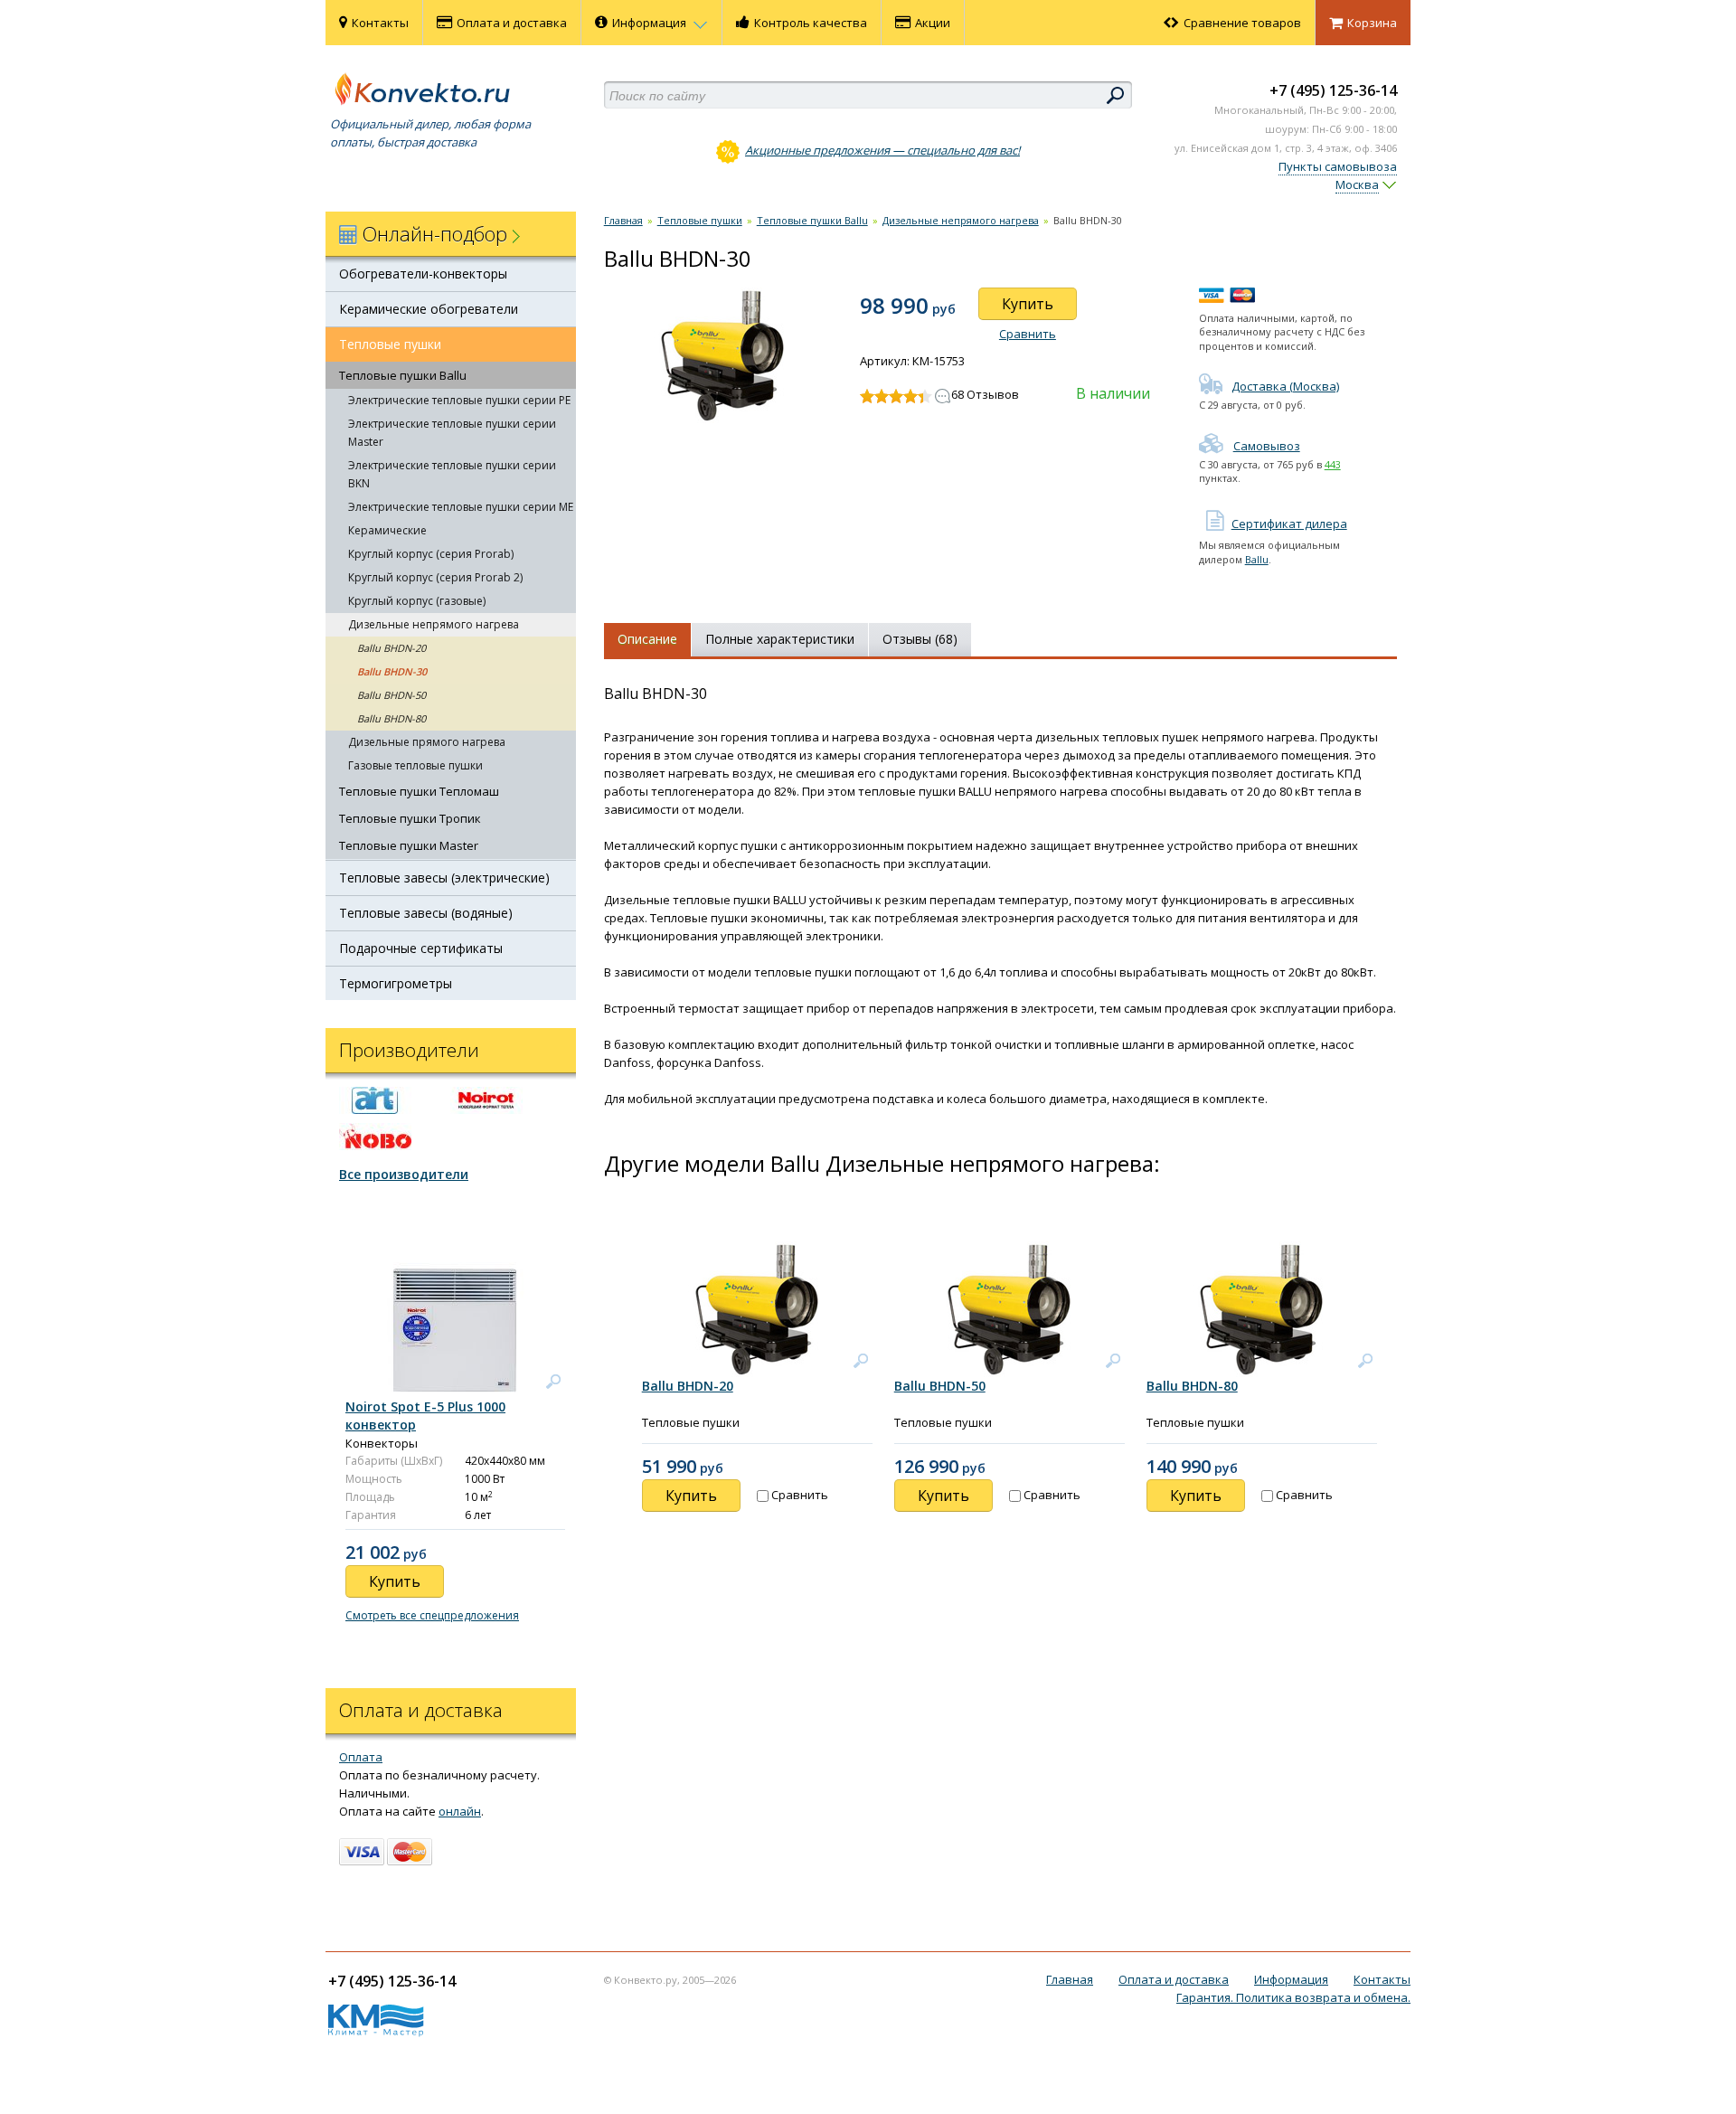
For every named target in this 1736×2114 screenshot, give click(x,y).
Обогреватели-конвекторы (423, 274)
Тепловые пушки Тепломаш (419, 791)
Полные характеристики (780, 639)
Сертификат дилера (1289, 524)
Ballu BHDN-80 (392, 718)
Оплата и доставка (512, 23)
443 (1333, 464)
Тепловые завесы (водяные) (426, 913)
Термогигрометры (396, 983)
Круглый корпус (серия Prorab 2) (435, 577)
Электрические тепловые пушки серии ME (461, 507)
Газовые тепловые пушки (415, 765)
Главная (623, 220)
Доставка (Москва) (1285, 386)
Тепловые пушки (390, 344)
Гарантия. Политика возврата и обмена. (1293, 1997)
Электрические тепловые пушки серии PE (459, 400)
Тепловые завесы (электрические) (444, 878)
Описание (647, 639)
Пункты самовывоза (1338, 166)
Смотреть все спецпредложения (432, 1615)
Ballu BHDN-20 (392, 648)
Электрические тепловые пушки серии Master (452, 433)
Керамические (387, 530)
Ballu (1257, 559)
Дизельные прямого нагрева (427, 742)
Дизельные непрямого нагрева (434, 624)
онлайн (460, 1811)
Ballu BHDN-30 (392, 671)
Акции (933, 23)
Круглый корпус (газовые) (417, 601)
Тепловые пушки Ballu (403, 375)
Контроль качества (811, 23)
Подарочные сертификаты (421, 948)
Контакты (380, 23)
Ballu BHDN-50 (392, 695)
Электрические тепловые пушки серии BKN (452, 474)
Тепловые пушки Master (409, 845)
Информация (651, 23)
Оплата (361, 1757)
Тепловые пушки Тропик (410, 818)
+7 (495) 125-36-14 (1333, 90)
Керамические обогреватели (429, 309)
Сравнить (1028, 334)
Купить (1028, 304)
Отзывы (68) (920, 639)
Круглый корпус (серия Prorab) (431, 554)
